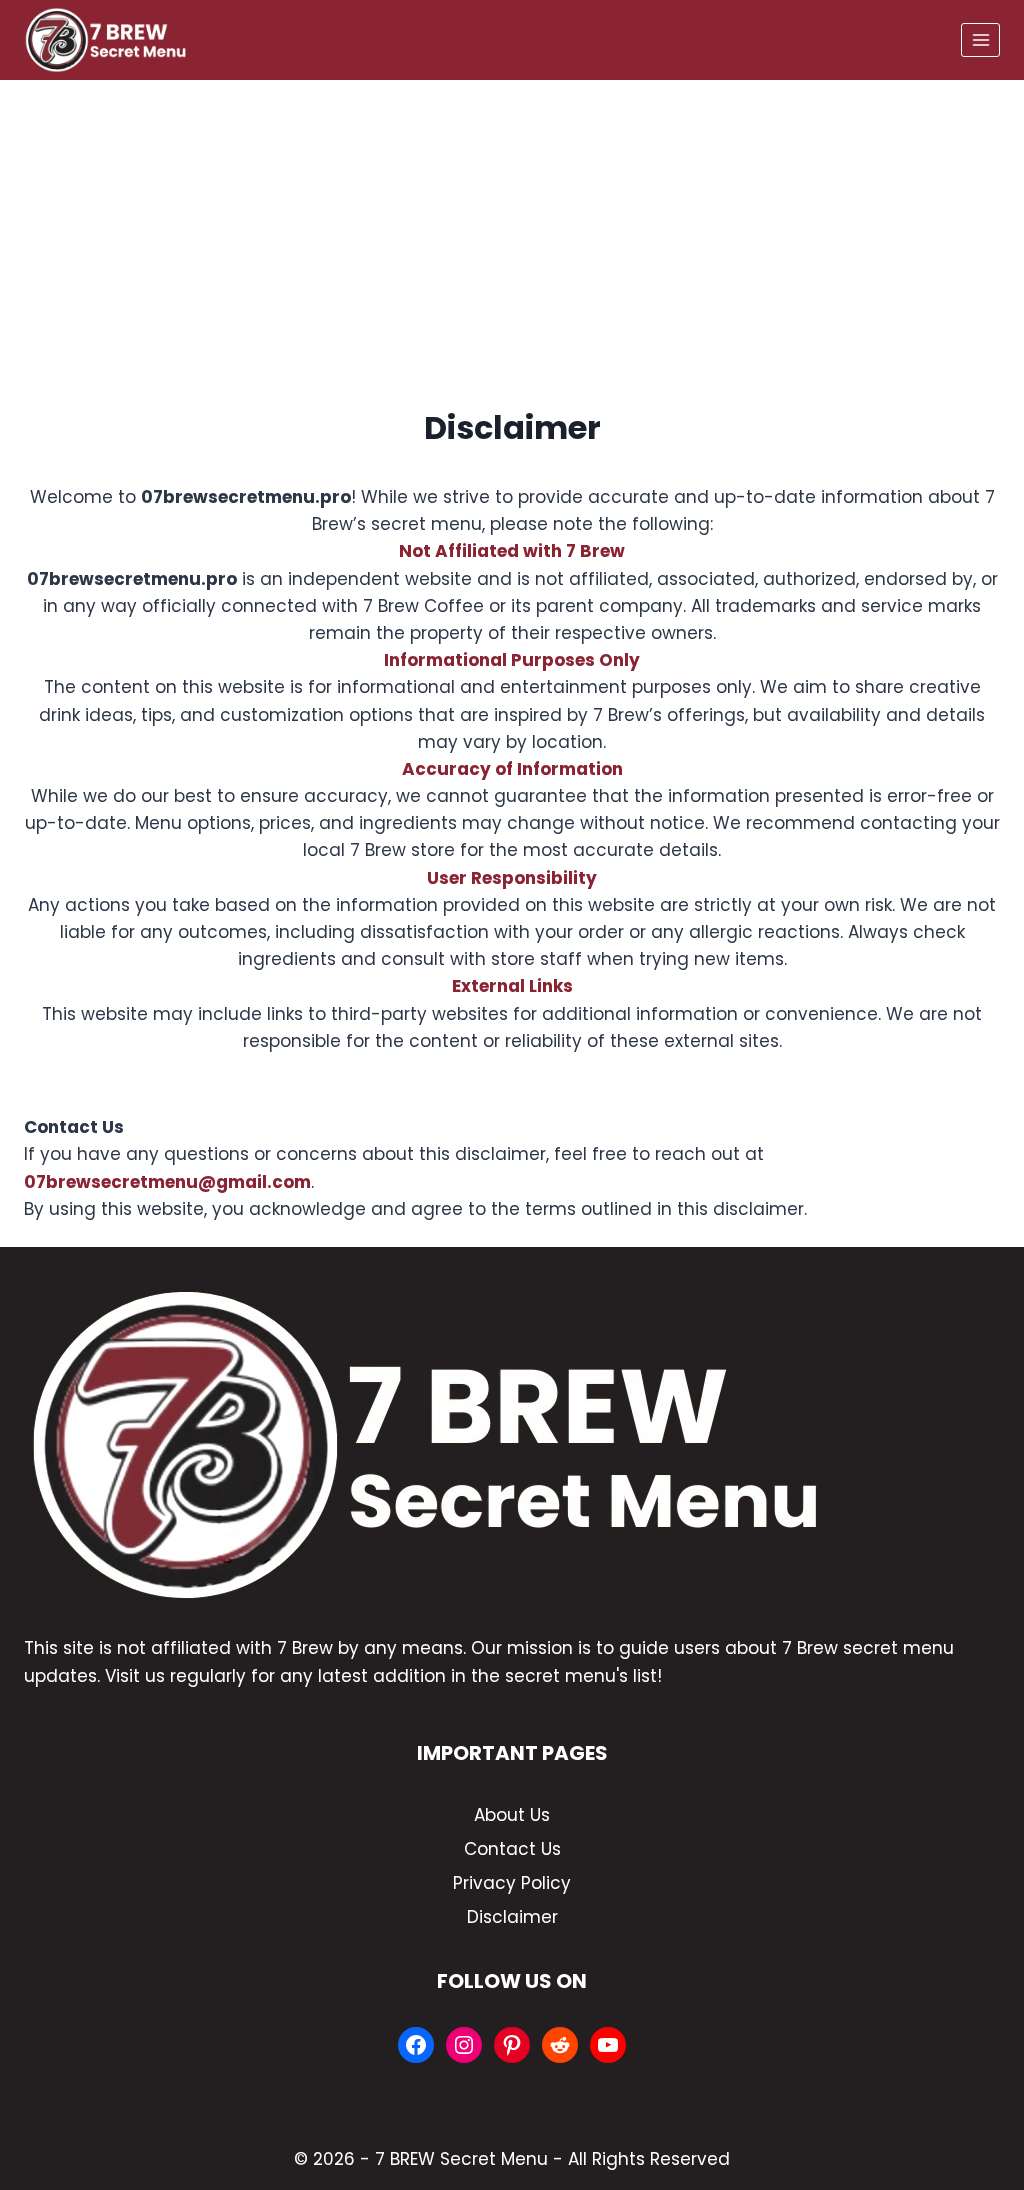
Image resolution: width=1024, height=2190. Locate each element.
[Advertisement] (512, 230)
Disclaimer (512, 1917)
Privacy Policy (512, 1883)
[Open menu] (980, 39)
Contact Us (512, 1849)
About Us (512, 1815)
